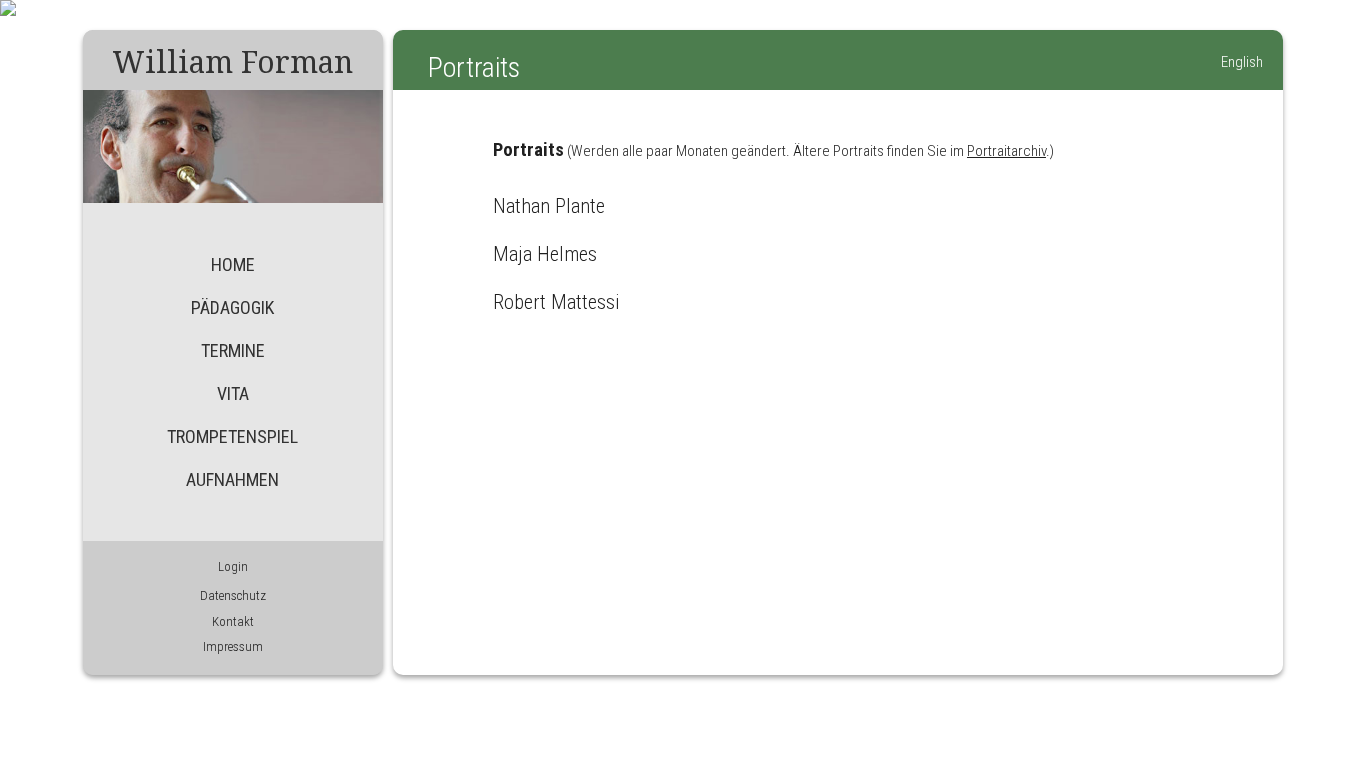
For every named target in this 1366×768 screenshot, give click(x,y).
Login (233, 566)
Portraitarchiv (1006, 151)
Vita (233, 393)
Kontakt (233, 621)
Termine (233, 350)
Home (233, 264)
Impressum (233, 646)
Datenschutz (233, 595)
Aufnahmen (232, 479)
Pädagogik (232, 307)
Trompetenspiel (232, 436)
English (1242, 62)
